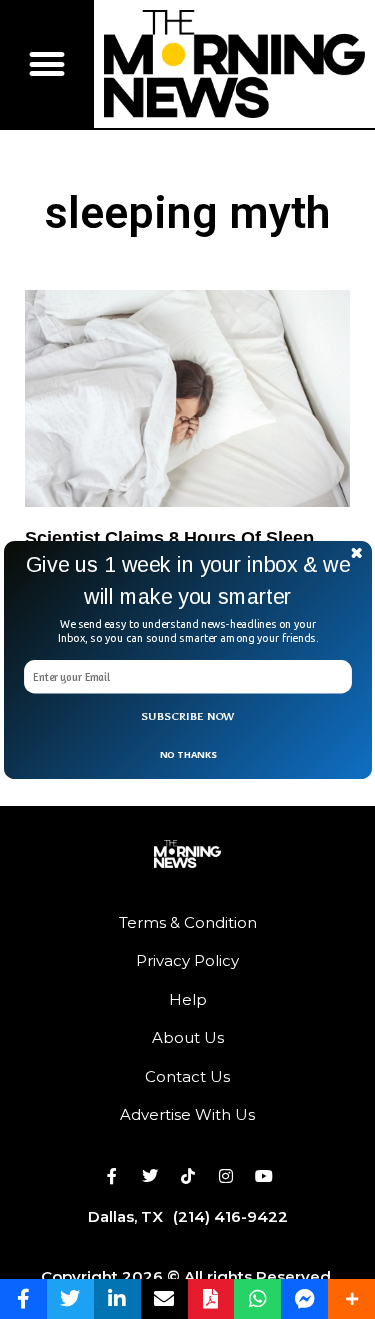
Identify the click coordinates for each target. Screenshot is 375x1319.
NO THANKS (187, 753)
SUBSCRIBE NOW (188, 716)
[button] (188, 580)
